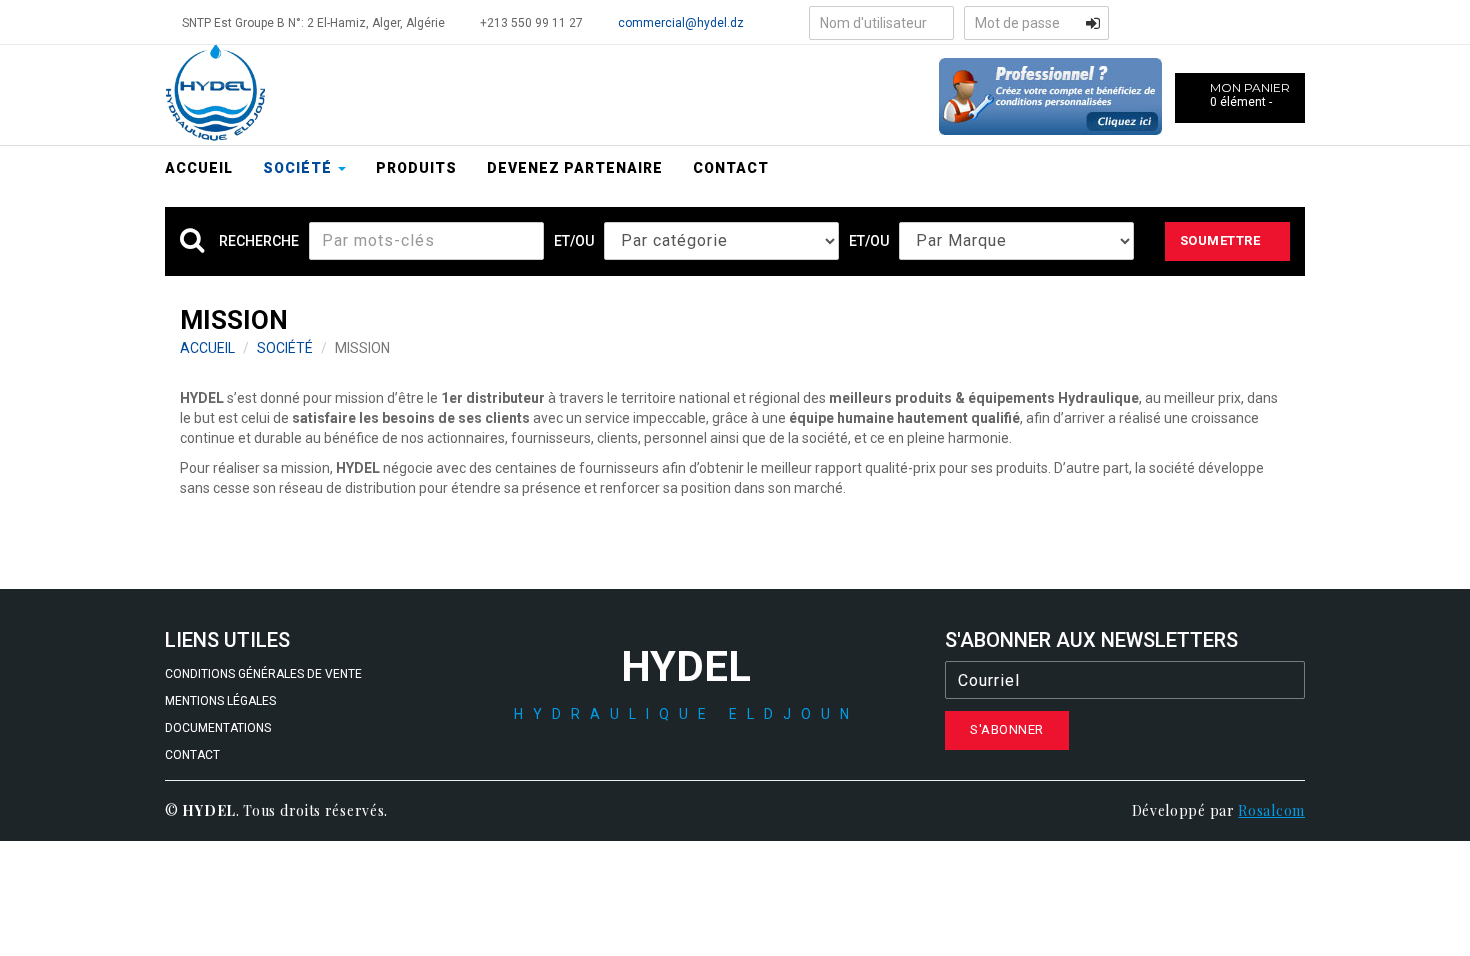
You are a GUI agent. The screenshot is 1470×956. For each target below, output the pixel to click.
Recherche (259, 241)
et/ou (574, 241)
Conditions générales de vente (263, 674)
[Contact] (1050, 95)
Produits (416, 168)
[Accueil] (215, 94)
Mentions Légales (220, 701)
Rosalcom (1271, 810)
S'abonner (1007, 729)
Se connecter (1093, 23)
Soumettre (1220, 240)
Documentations (218, 728)
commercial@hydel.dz (681, 23)
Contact (731, 168)
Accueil (199, 168)
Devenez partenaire (575, 168)
